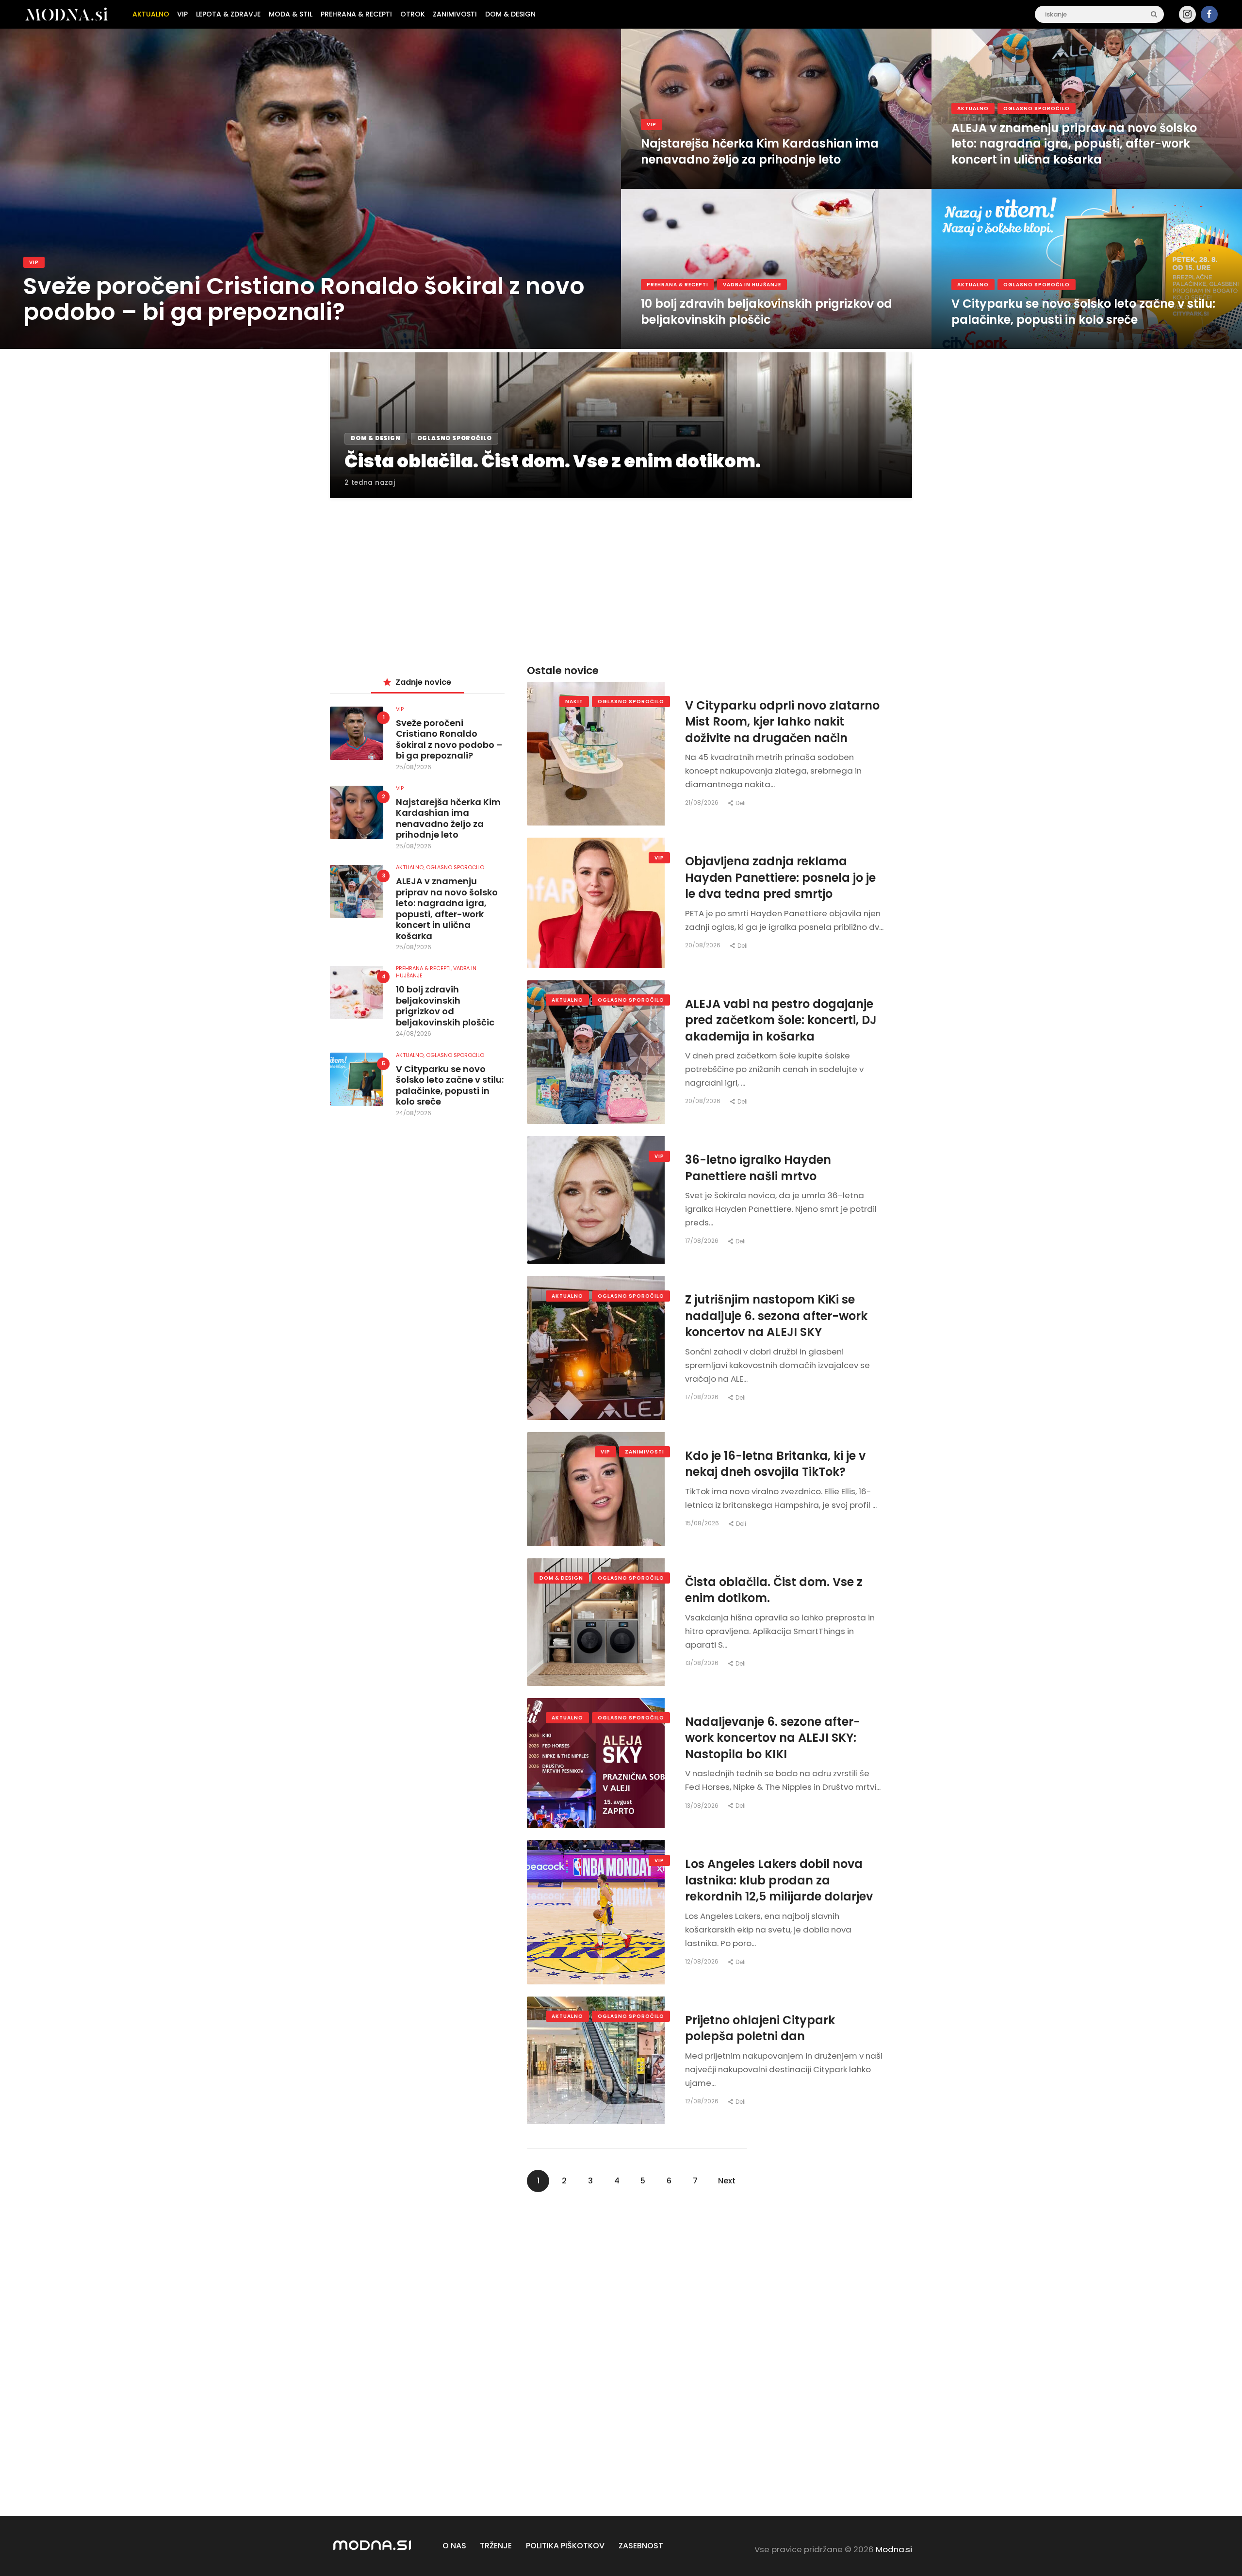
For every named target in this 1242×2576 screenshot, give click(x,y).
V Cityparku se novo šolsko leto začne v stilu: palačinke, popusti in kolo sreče (1083, 312)
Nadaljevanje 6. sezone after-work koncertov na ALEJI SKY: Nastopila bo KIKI (773, 1738)
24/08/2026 (414, 1033)
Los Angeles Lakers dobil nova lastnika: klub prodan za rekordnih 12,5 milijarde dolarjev (779, 1880)
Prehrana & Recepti (678, 285)
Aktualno (973, 108)
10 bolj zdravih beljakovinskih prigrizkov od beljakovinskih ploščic (767, 312)
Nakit (574, 702)
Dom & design (561, 1578)
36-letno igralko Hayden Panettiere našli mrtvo (758, 1168)
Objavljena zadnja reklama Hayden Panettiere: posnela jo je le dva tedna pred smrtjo (780, 877)
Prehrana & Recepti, (425, 968)
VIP (34, 262)
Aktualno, (411, 867)
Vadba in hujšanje (752, 285)
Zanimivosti (645, 1452)
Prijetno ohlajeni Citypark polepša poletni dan (760, 2028)
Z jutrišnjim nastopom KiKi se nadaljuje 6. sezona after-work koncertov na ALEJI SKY (776, 1316)
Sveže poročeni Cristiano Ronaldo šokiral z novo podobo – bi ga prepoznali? (304, 299)
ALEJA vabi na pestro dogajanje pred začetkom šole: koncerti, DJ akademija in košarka (781, 1020)
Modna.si (894, 2549)
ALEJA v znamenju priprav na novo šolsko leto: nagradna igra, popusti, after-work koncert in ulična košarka (1074, 144)
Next (727, 2181)
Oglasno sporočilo (1037, 108)
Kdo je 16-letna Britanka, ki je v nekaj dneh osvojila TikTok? (775, 1464)
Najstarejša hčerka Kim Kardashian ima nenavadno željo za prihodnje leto (760, 152)
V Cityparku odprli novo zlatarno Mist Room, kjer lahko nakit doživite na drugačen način (782, 722)
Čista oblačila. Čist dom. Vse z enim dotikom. (774, 1590)
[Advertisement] (621, 570)
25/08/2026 (414, 767)
